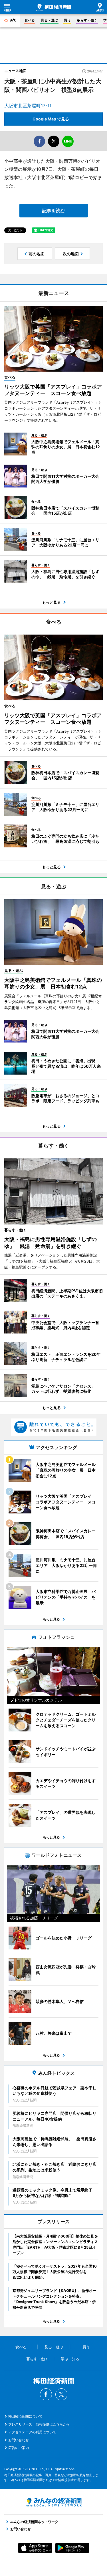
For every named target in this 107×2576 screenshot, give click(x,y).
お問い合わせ (19, 2440)
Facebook (46, 2394)
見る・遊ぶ (49, 20)
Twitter (61, 2394)
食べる (30, 20)
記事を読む (54, 211)
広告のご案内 (19, 2448)
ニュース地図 (15, 71)
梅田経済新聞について (25, 2416)
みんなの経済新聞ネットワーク (54, 2502)
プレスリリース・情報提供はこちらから (39, 2424)
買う (67, 20)
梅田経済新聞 (54, 7)
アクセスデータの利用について (32, 2432)
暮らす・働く (87, 20)
